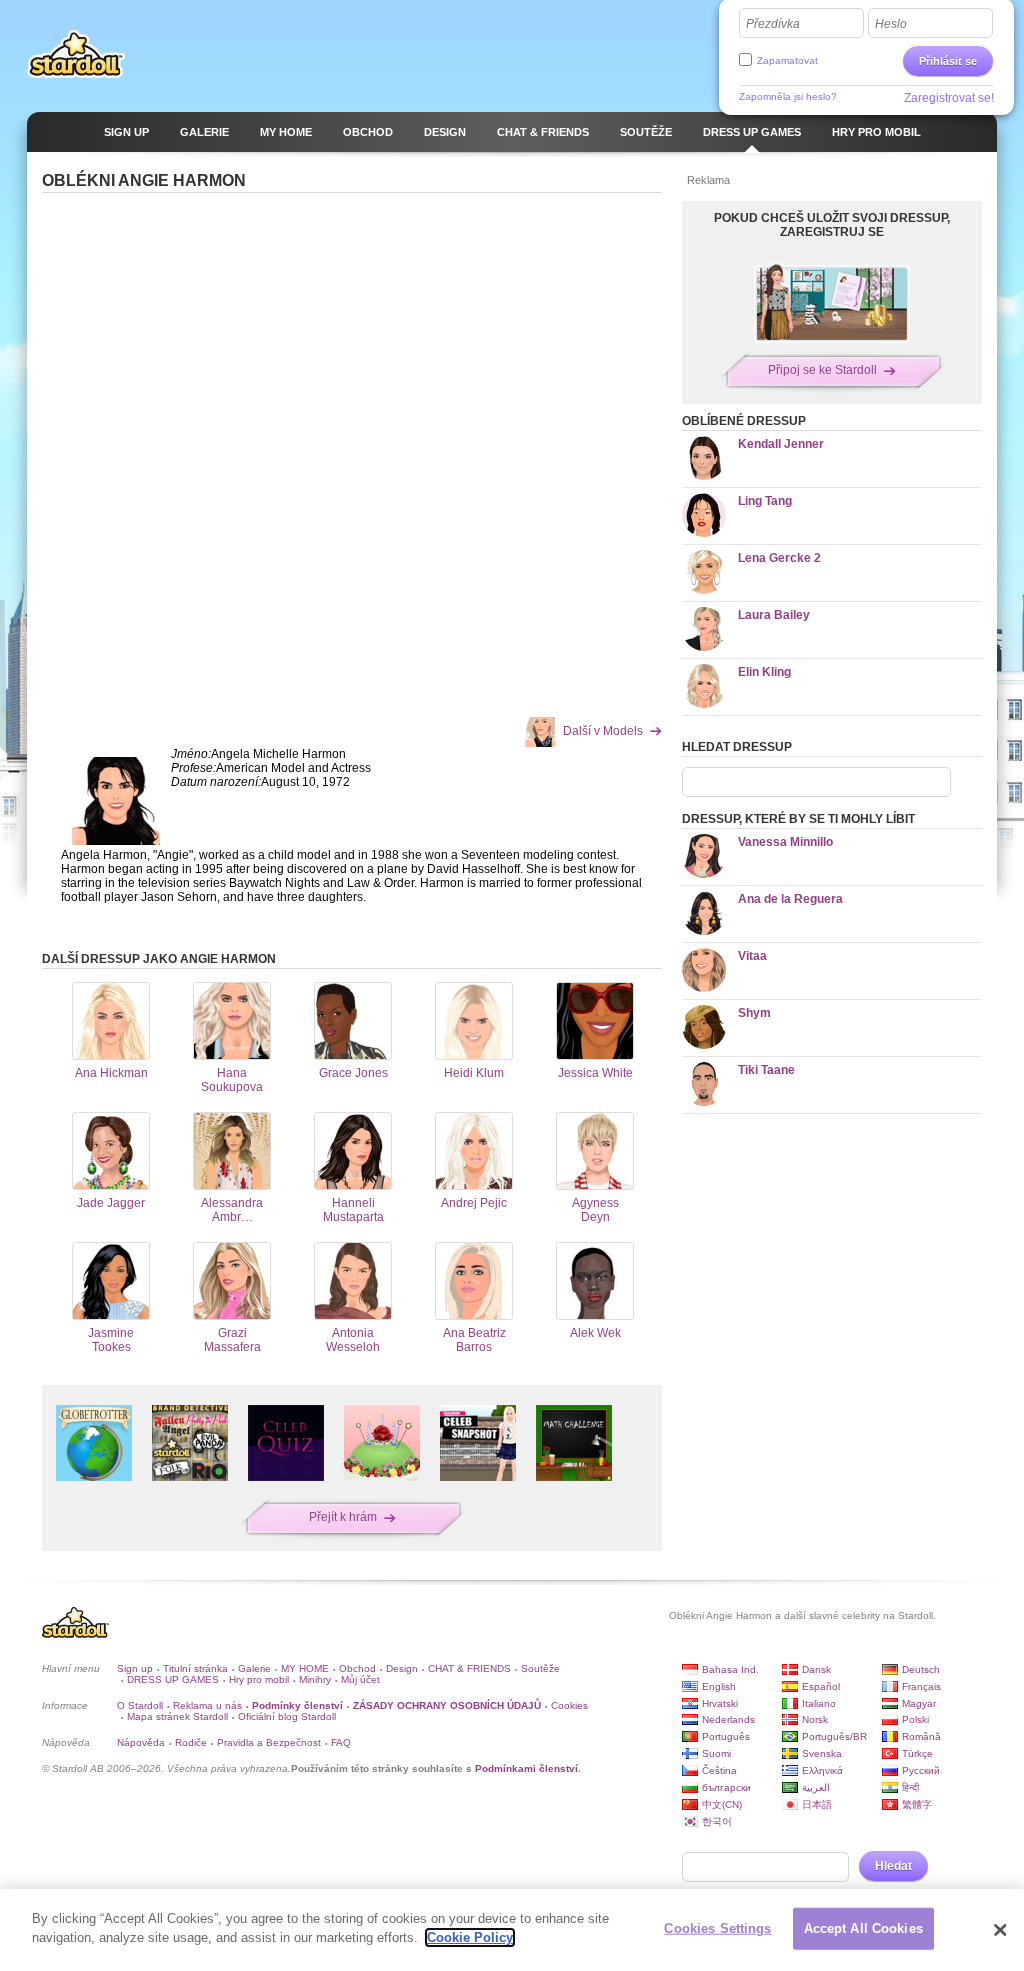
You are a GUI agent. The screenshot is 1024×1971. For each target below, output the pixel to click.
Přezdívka (773, 24)
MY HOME (305, 1668)
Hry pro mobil (259, 1679)
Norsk (815, 1719)
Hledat (893, 1866)
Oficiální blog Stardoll (287, 1716)
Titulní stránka (195, 1668)
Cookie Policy (470, 1937)
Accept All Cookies (863, 1928)
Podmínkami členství (526, 1768)
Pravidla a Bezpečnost (269, 1742)
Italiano (819, 1703)
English (719, 1686)
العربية (816, 1787)
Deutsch (921, 1669)
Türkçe (917, 1753)
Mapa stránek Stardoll (177, 1716)
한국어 (717, 1821)
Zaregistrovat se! (949, 98)
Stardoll (76, 54)
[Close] (1000, 1930)
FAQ (341, 1742)
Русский (921, 1770)
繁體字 (917, 1804)
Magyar (919, 1703)
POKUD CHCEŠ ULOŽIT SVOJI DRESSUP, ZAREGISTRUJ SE (832, 225)
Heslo (891, 24)
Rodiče (191, 1742)
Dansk (816, 1669)
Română (921, 1736)
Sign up (135, 1668)
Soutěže (540, 1668)
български (726, 1787)
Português (726, 1736)
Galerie (254, 1668)
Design (402, 1668)
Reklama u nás (207, 1705)
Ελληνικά (822, 1770)
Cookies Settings (717, 1928)
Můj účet (360, 1679)
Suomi (716, 1753)
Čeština (719, 1770)
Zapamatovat (787, 60)
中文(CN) (722, 1804)
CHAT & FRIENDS (469, 1668)
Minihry (315, 1679)
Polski (915, 1719)
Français (921, 1686)
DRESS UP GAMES (173, 1679)
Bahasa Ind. (730, 1669)
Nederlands (728, 1719)
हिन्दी (910, 1787)
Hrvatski (720, 1703)
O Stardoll (140, 1705)
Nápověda (141, 1742)
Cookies (569, 1705)
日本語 (817, 1804)
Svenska (822, 1753)
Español (821, 1686)
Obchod (357, 1668)
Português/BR (834, 1736)
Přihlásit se (948, 61)
